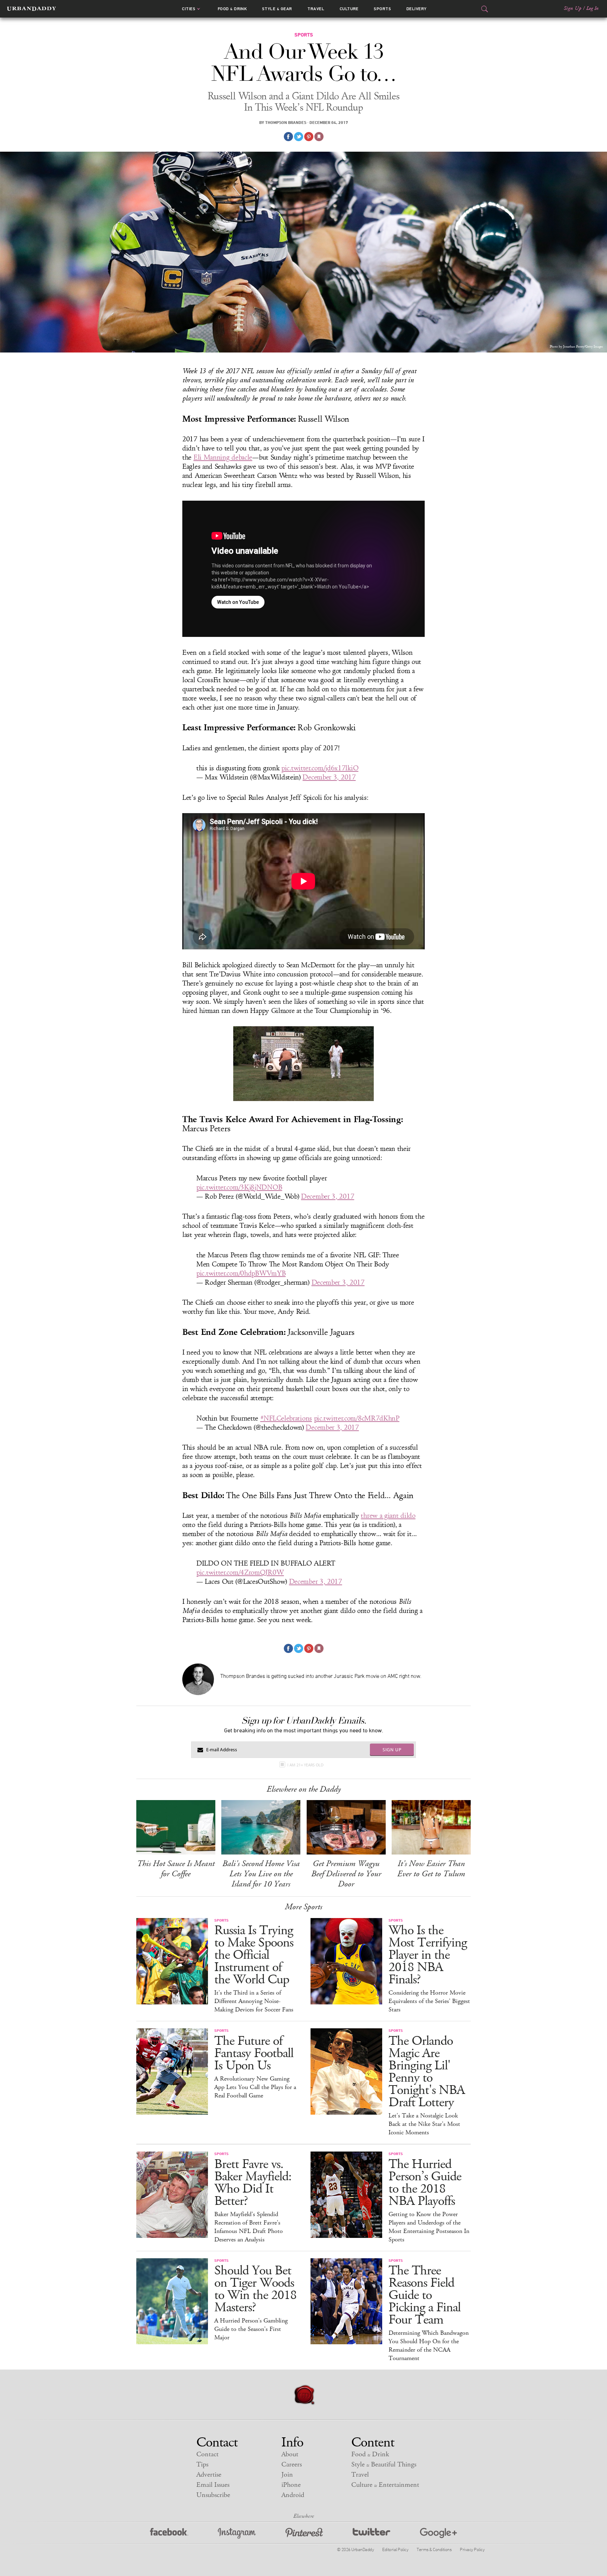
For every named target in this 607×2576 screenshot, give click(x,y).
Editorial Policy (395, 2549)
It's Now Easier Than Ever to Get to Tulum (431, 1869)
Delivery (417, 9)
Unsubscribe (213, 2495)
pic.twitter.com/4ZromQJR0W (240, 1573)
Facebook (169, 2533)
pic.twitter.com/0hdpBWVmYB (241, 1273)
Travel (316, 9)
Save (309, 137)
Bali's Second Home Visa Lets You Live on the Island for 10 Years (261, 1874)
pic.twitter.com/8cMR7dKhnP (357, 1418)
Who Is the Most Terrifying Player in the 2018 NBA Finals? (428, 1955)
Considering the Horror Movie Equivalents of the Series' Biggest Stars (429, 2001)
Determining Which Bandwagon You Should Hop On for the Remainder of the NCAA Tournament (429, 2346)
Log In (592, 8)
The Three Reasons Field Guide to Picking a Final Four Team (425, 2295)
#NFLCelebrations (286, 1418)
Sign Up (573, 8)
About (290, 2454)
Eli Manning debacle (223, 457)
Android (293, 2495)
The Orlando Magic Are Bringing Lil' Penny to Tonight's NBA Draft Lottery (427, 2072)
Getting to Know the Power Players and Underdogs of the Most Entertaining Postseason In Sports (429, 2227)
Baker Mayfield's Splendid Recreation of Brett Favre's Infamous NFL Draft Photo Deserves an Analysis (249, 2227)
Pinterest (304, 2533)
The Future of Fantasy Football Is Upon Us (254, 2053)
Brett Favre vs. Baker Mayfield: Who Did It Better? (253, 2183)
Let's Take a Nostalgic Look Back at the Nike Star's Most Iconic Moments (424, 2124)
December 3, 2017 (329, 777)
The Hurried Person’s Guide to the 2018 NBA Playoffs (425, 2183)
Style (277, 9)
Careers (292, 2465)
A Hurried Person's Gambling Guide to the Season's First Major (251, 2329)
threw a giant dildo (388, 1516)
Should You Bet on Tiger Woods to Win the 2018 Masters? (255, 2289)
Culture (349, 9)
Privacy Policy (472, 2549)
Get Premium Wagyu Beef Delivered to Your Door (346, 1874)
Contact (207, 2454)
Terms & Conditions (434, 2549)
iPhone (291, 2485)
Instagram (237, 2533)
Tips (202, 2465)
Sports (382, 9)
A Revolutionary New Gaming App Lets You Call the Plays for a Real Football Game (255, 2087)
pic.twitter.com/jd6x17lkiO (320, 768)
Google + (438, 2533)
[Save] (319, 137)
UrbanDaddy (31, 9)
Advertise (209, 2475)
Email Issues (213, 2485)
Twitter (371, 2533)
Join (287, 2475)
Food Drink (232, 9)
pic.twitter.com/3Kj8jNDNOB (239, 1187)
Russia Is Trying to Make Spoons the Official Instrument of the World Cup (254, 1955)
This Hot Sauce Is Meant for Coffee (176, 1869)
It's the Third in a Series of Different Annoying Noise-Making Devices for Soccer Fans (254, 2001)
